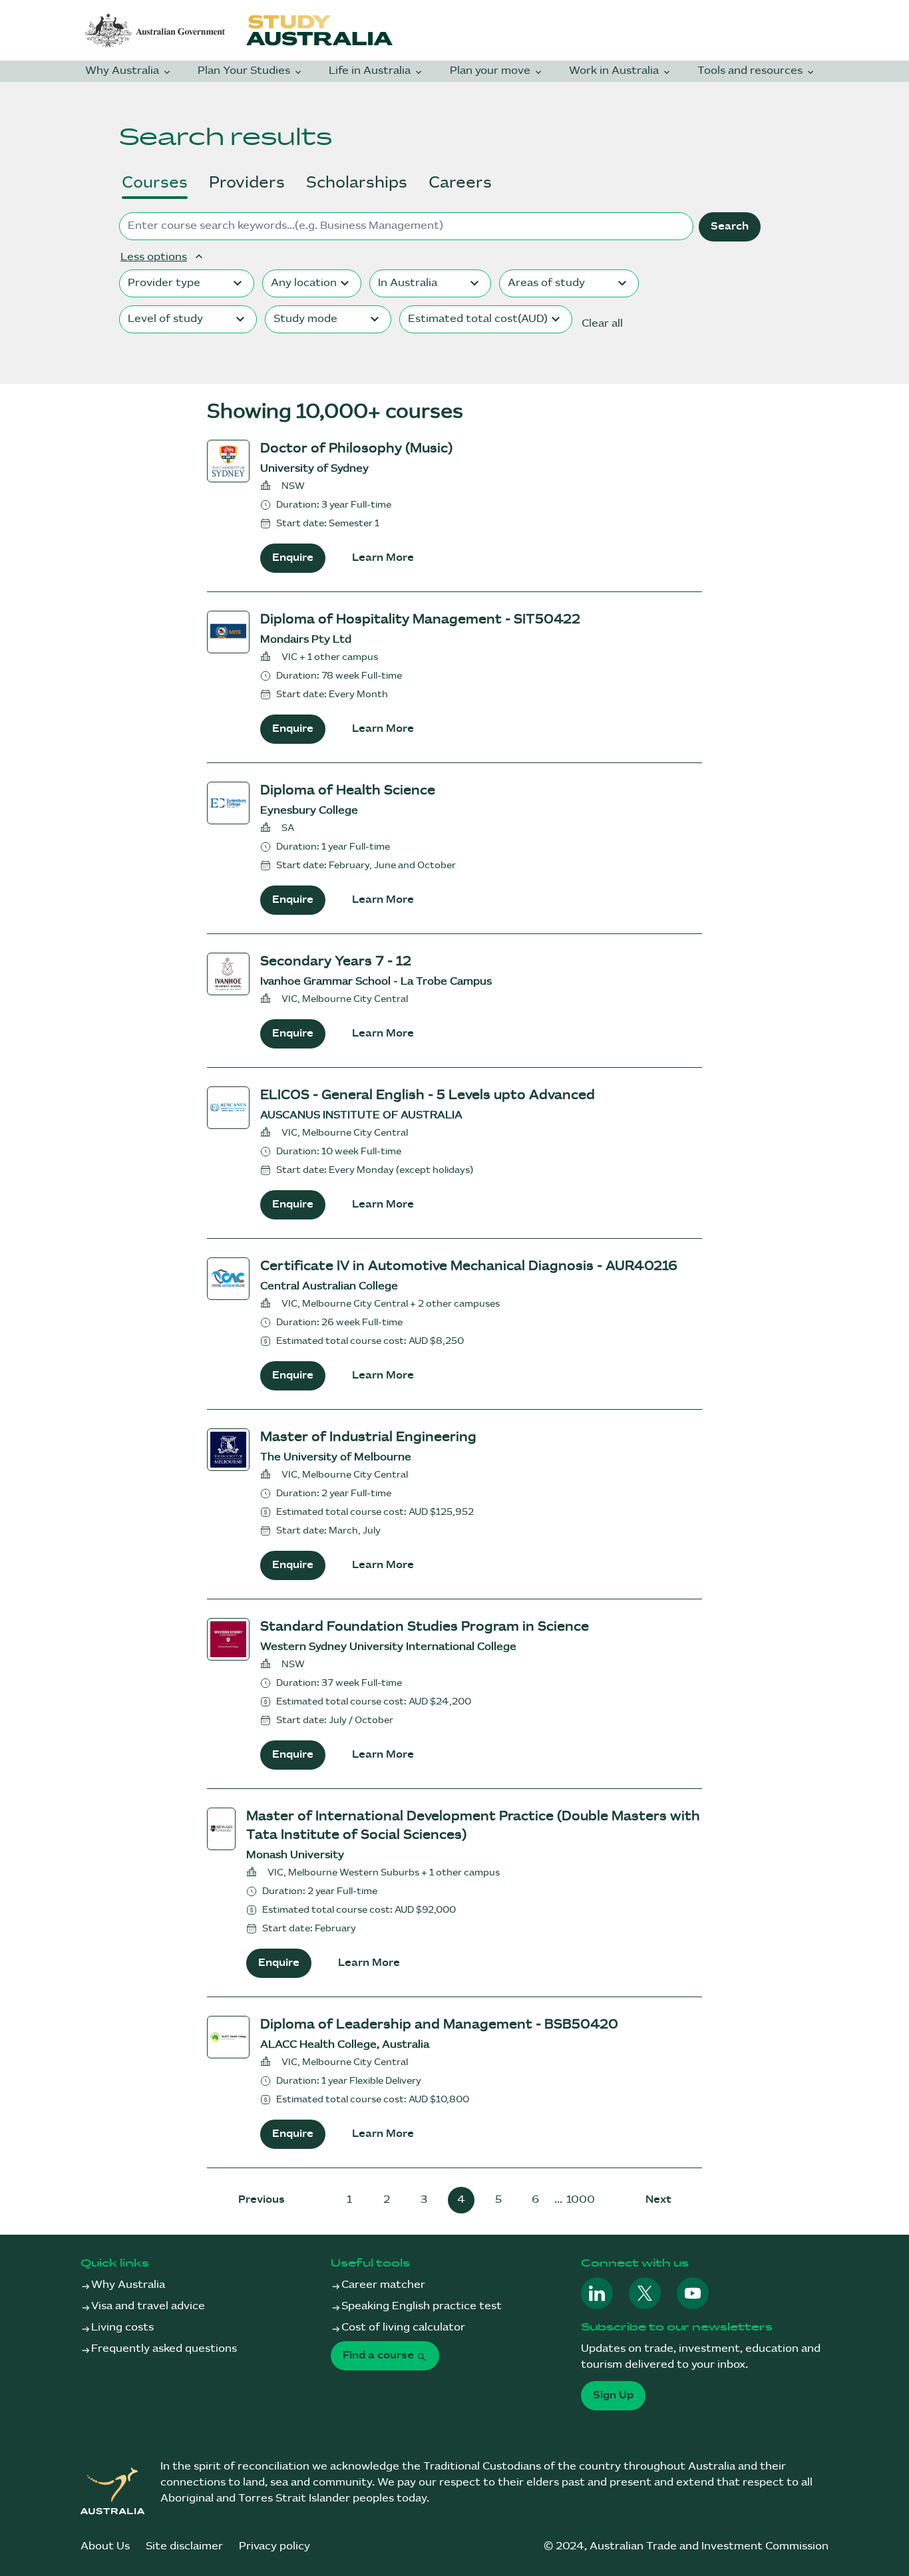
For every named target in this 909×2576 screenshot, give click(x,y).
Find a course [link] (380, 2355)
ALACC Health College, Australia (345, 2045)
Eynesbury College (309, 811)
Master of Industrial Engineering (368, 1437)
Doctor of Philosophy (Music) (356, 449)
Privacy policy (274, 2546)
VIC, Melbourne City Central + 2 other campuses (391, 1304)
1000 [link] (581, 2200)
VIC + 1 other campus (330, 657)
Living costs (122, 2328)
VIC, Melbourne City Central (345, 999)
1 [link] (349, 2200)
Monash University (295, 1855)
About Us (105, 2546)
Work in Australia (615, 71)
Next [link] (658, 2200)
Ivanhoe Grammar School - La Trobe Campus (376, 982)
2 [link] (387, 2200)
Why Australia (123, 71)
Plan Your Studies (245, 71)
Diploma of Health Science (348, 791)
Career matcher (383, 2285)
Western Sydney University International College (388, 1647)
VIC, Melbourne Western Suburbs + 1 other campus (384, 1872)
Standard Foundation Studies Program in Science (425, 1627)
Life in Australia (371, 71)
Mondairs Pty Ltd (306, 640)
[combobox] (187, 283)
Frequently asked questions (164, 2349)
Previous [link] (262, 2200)
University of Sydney (314, 469)
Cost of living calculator (403, 2328)
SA (288, 828)
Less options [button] (154, 257)
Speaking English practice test (422, 2306)
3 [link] (424, 2200)
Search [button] (730, 227)
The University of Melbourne (336, 1457)
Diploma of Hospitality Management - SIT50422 (420, 620)
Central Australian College (329, 1286)
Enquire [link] (293, 558)
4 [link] (461, 2200)
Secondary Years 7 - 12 (336, 962)
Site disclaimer (184, 2546)
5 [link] (498, 2200)
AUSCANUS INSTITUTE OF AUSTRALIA (361, 1115)
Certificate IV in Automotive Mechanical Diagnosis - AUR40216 (469, 1266)
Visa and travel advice (148, 2306)
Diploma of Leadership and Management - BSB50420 (439, 2025)
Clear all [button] (602, 324)
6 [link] (535, 2200)
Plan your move (491, 71)
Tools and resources (751, 71)
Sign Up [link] (613, 2395)
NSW (293, 486)
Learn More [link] (383, 558)
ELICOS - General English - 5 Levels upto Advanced (428, 1095)
